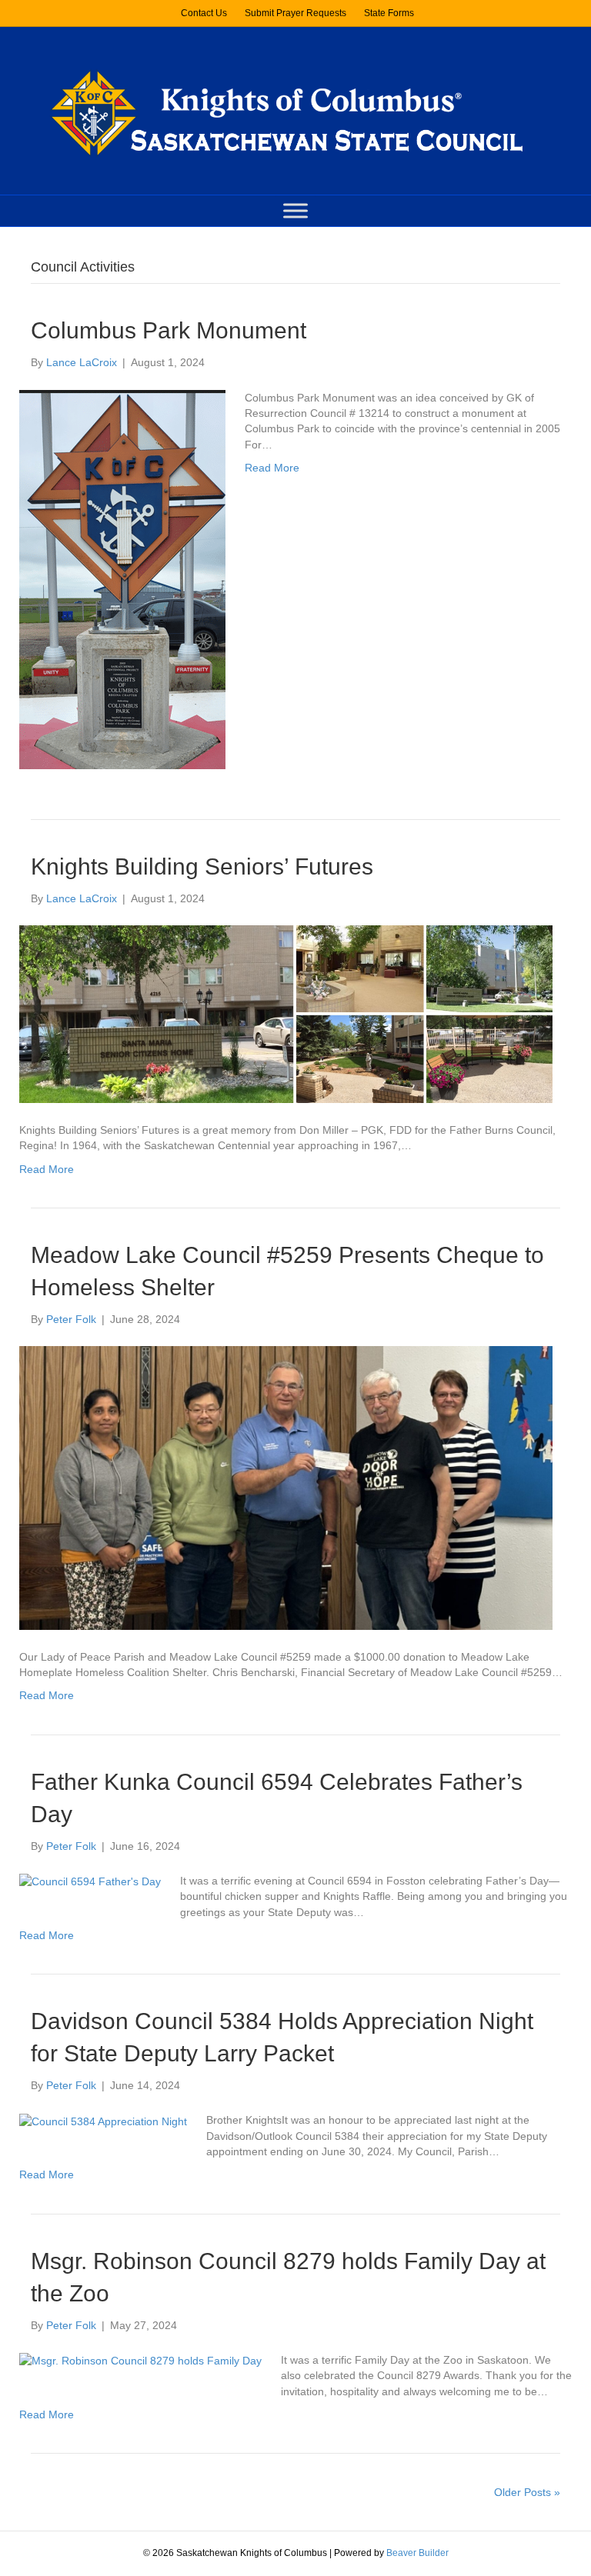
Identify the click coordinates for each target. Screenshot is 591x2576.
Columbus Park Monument (169, 330)
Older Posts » (527, 2492)
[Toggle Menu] (295, 211)
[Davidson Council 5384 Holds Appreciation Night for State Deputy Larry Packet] (103, 2120)
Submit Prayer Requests (295, 13)
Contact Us (204, 13)
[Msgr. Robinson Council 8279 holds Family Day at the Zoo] (140, 2360)
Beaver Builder (417, 2553)
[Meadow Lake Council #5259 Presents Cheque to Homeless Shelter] (286, 1487)
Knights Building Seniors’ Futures (202, 866)
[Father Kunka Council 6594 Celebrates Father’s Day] (90, 1881)
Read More (272, 468)
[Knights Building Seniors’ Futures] (286, 1013)
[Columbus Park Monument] (122, 578)
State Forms (389, 13)
